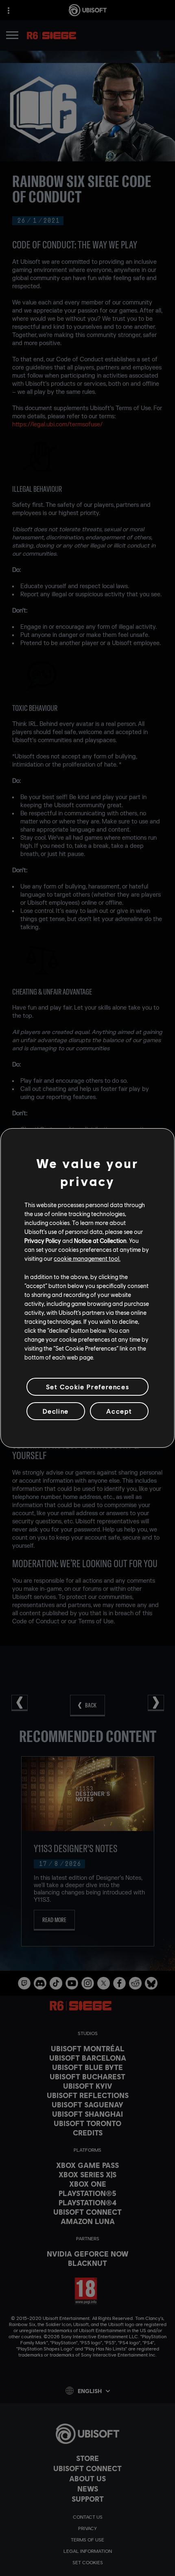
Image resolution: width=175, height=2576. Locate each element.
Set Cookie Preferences (87, 1387)
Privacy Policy (43, 1240)
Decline (56, 1411)
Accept (119, 1411)
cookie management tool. (87, 1258)
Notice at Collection (100, 1240)
